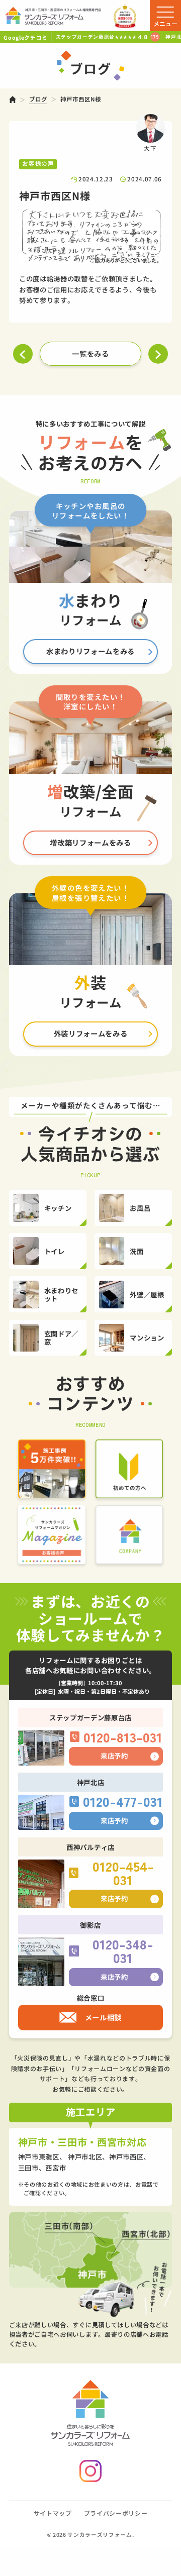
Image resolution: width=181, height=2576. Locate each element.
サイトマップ (53, 2513)
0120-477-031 (123, 1801)
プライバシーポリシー (116, 2513)
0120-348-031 (123, 1951)
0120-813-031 (123, 1737)
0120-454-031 (123, 1873)
